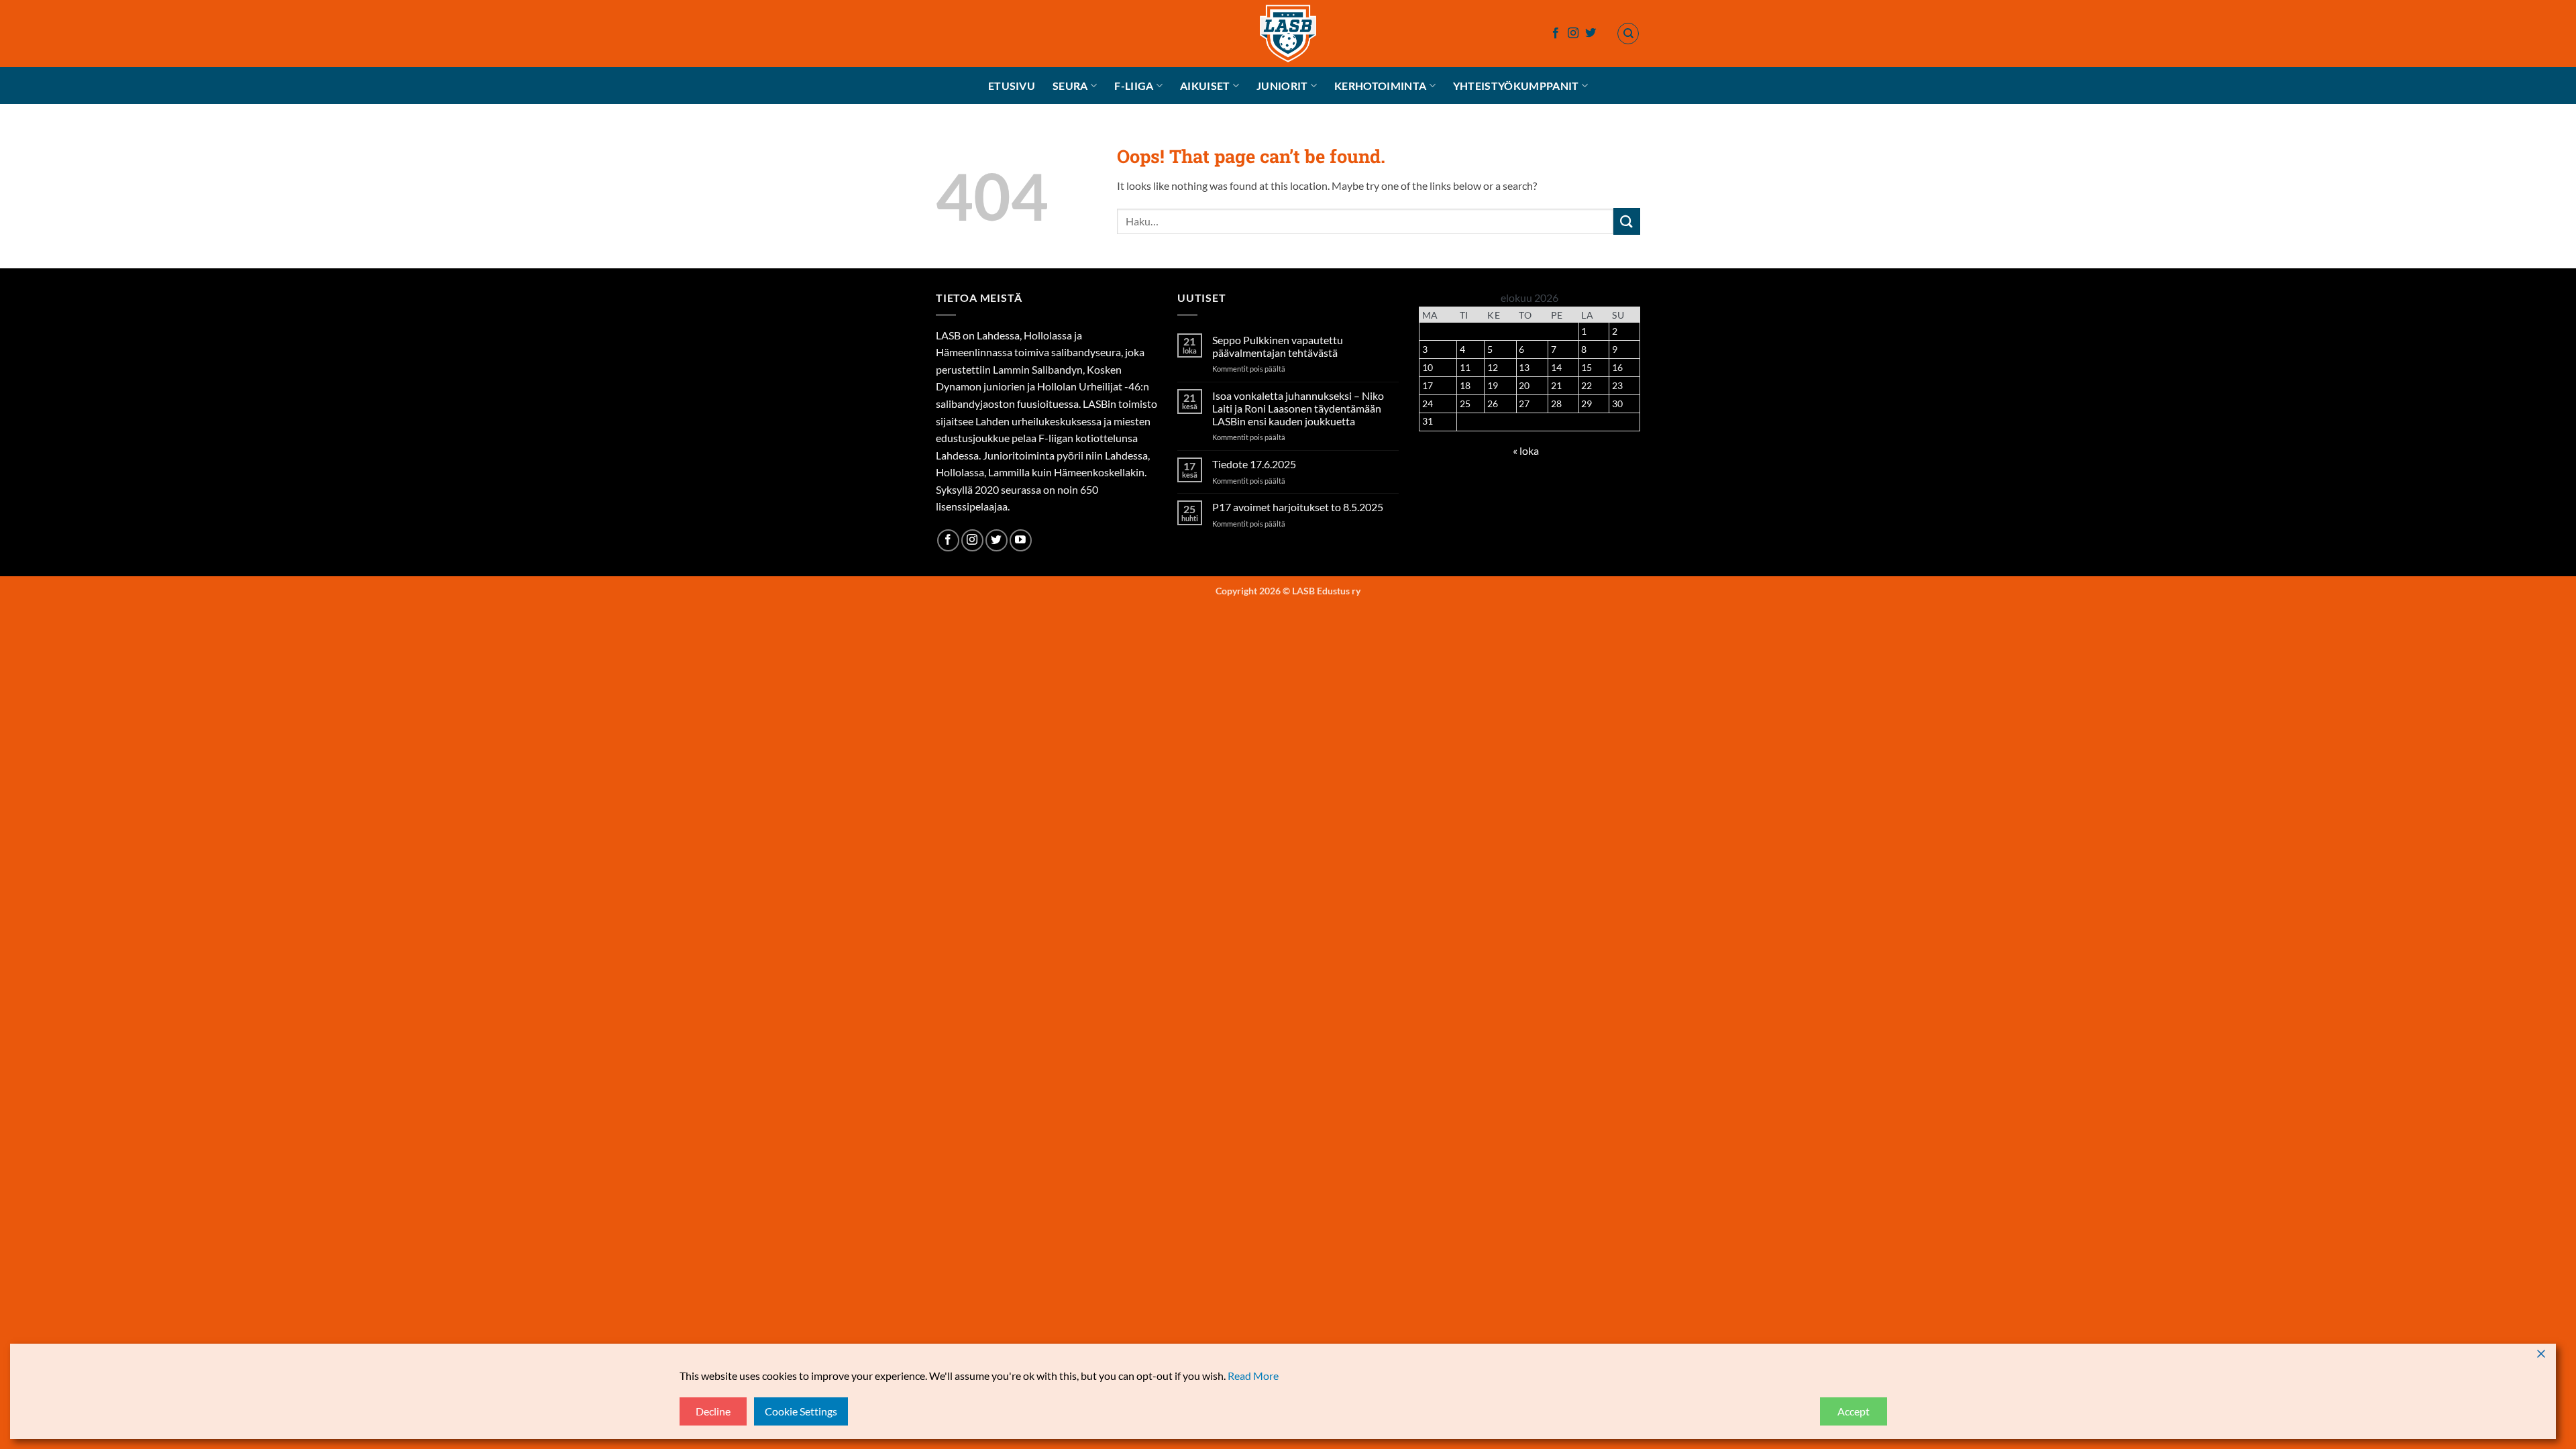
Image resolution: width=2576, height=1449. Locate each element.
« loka (1526, 450)
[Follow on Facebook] (1556, 34)
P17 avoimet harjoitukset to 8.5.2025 (1298, 507)
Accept (1854, 1411)
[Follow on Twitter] (1591, 34)
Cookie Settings (801, 1411)
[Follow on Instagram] (1573, 34)
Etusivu (1012, 86)
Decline (713, 1411)
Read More (1253, 1376)
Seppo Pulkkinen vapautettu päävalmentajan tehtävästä (1278, 346)
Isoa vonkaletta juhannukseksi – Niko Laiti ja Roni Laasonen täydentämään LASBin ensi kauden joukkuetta (1298, 408)
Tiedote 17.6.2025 (1254, 464)
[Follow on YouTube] (1021, 540)
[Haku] (1628, 34)
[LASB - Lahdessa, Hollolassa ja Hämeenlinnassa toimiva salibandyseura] (1288, 34)
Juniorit (1282, 86)
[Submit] (1627, 221)
